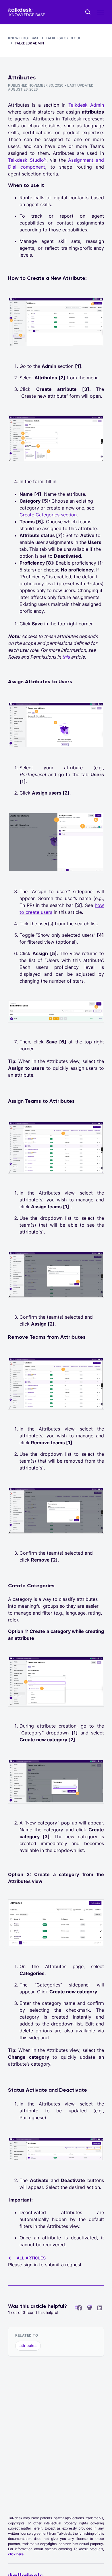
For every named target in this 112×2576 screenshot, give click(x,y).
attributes (28, 2345)
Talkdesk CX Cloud (64, 38)
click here (16, 2554)
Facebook (80, 2308)
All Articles (31, 2258)
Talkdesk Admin (29, 43)
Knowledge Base (24, 38)
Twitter (90, 2308)
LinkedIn (100, 2308)
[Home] (26, 12)
